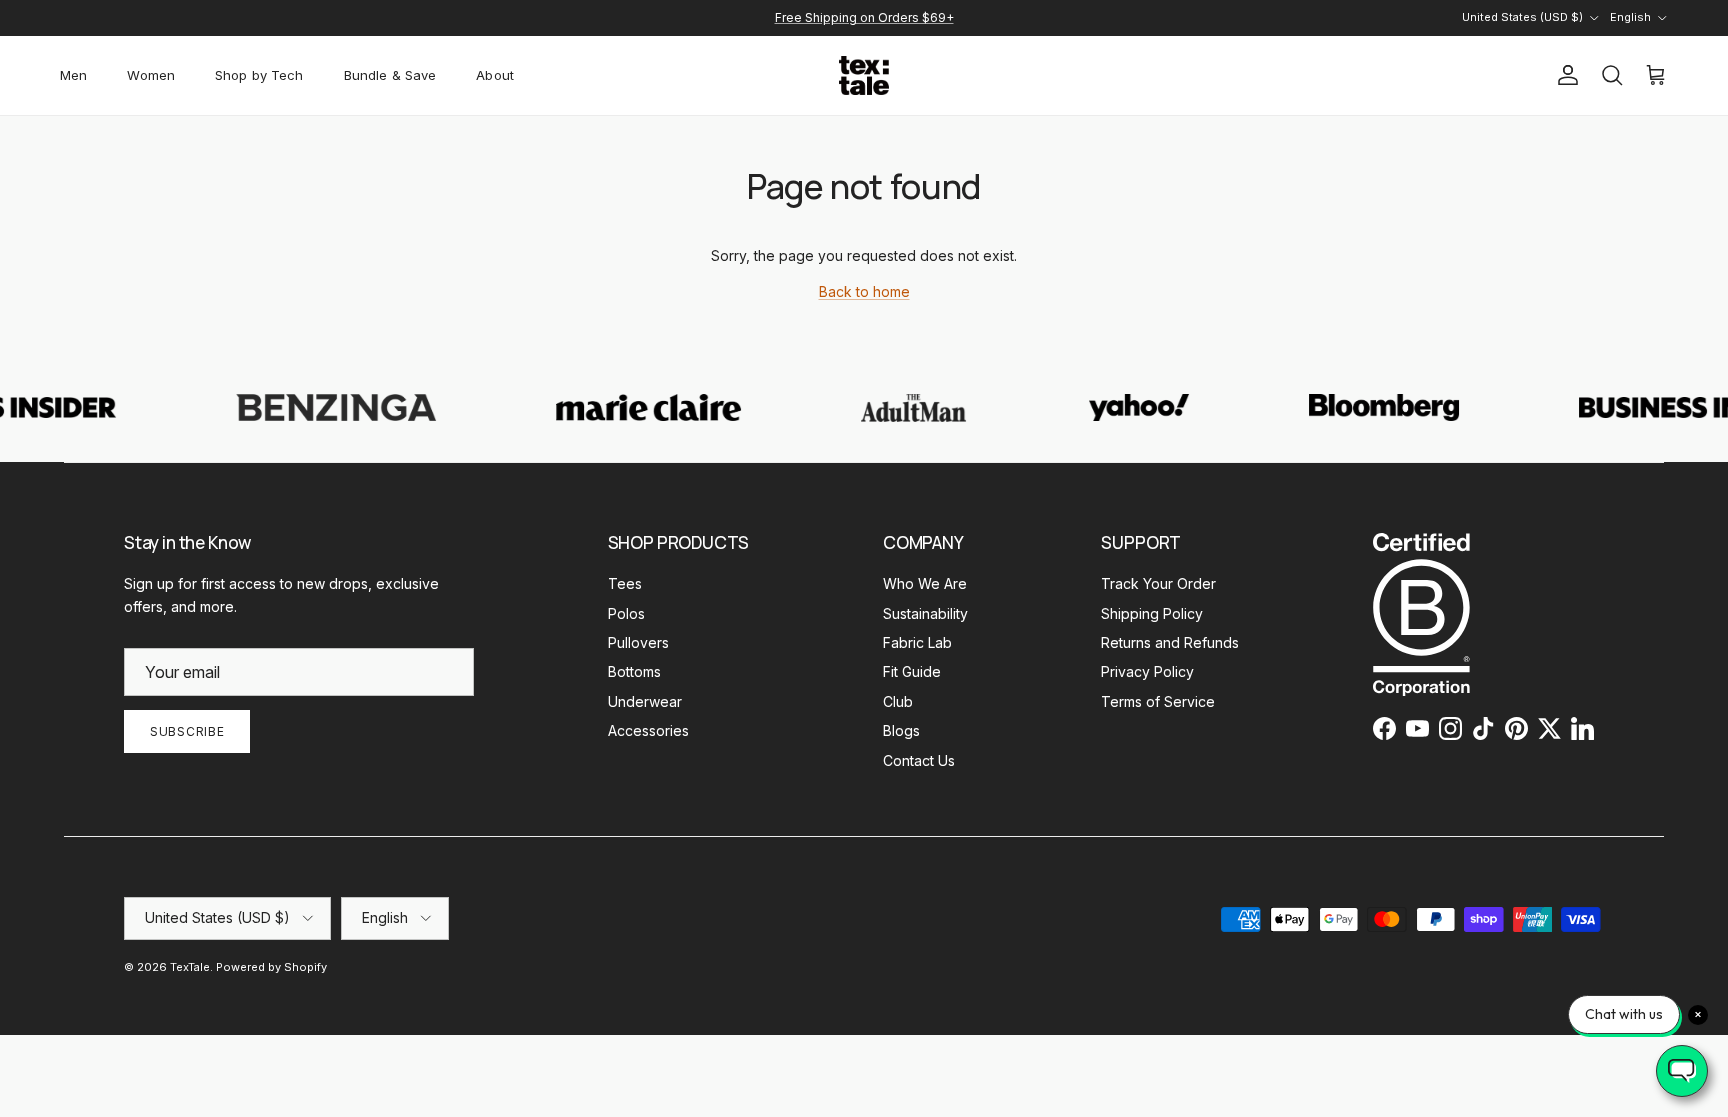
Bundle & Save (390, 75)
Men (73, 75)
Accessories (648, 730)
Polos (626, 613)
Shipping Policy (1152, 613)
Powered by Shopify (271, 967)
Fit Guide (912, 671)
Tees (625, 583)
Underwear (645, 701)
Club (898, 701)
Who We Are (925, 583)
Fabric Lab (917, 642)
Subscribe (187, 731)
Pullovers (638, 642)
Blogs (901, 730)
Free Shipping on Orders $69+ (864, 17)
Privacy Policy (1147, 671)
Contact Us (919, 760)
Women (151, 75)
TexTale (190, 967)
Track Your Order (1158, 583)
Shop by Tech (259, 75)
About (495, 75)
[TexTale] (864, 75)
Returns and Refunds (1170, 642)
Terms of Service (1158, 701)
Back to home (864, 291)
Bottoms (634, 671)
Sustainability (925, 613)
